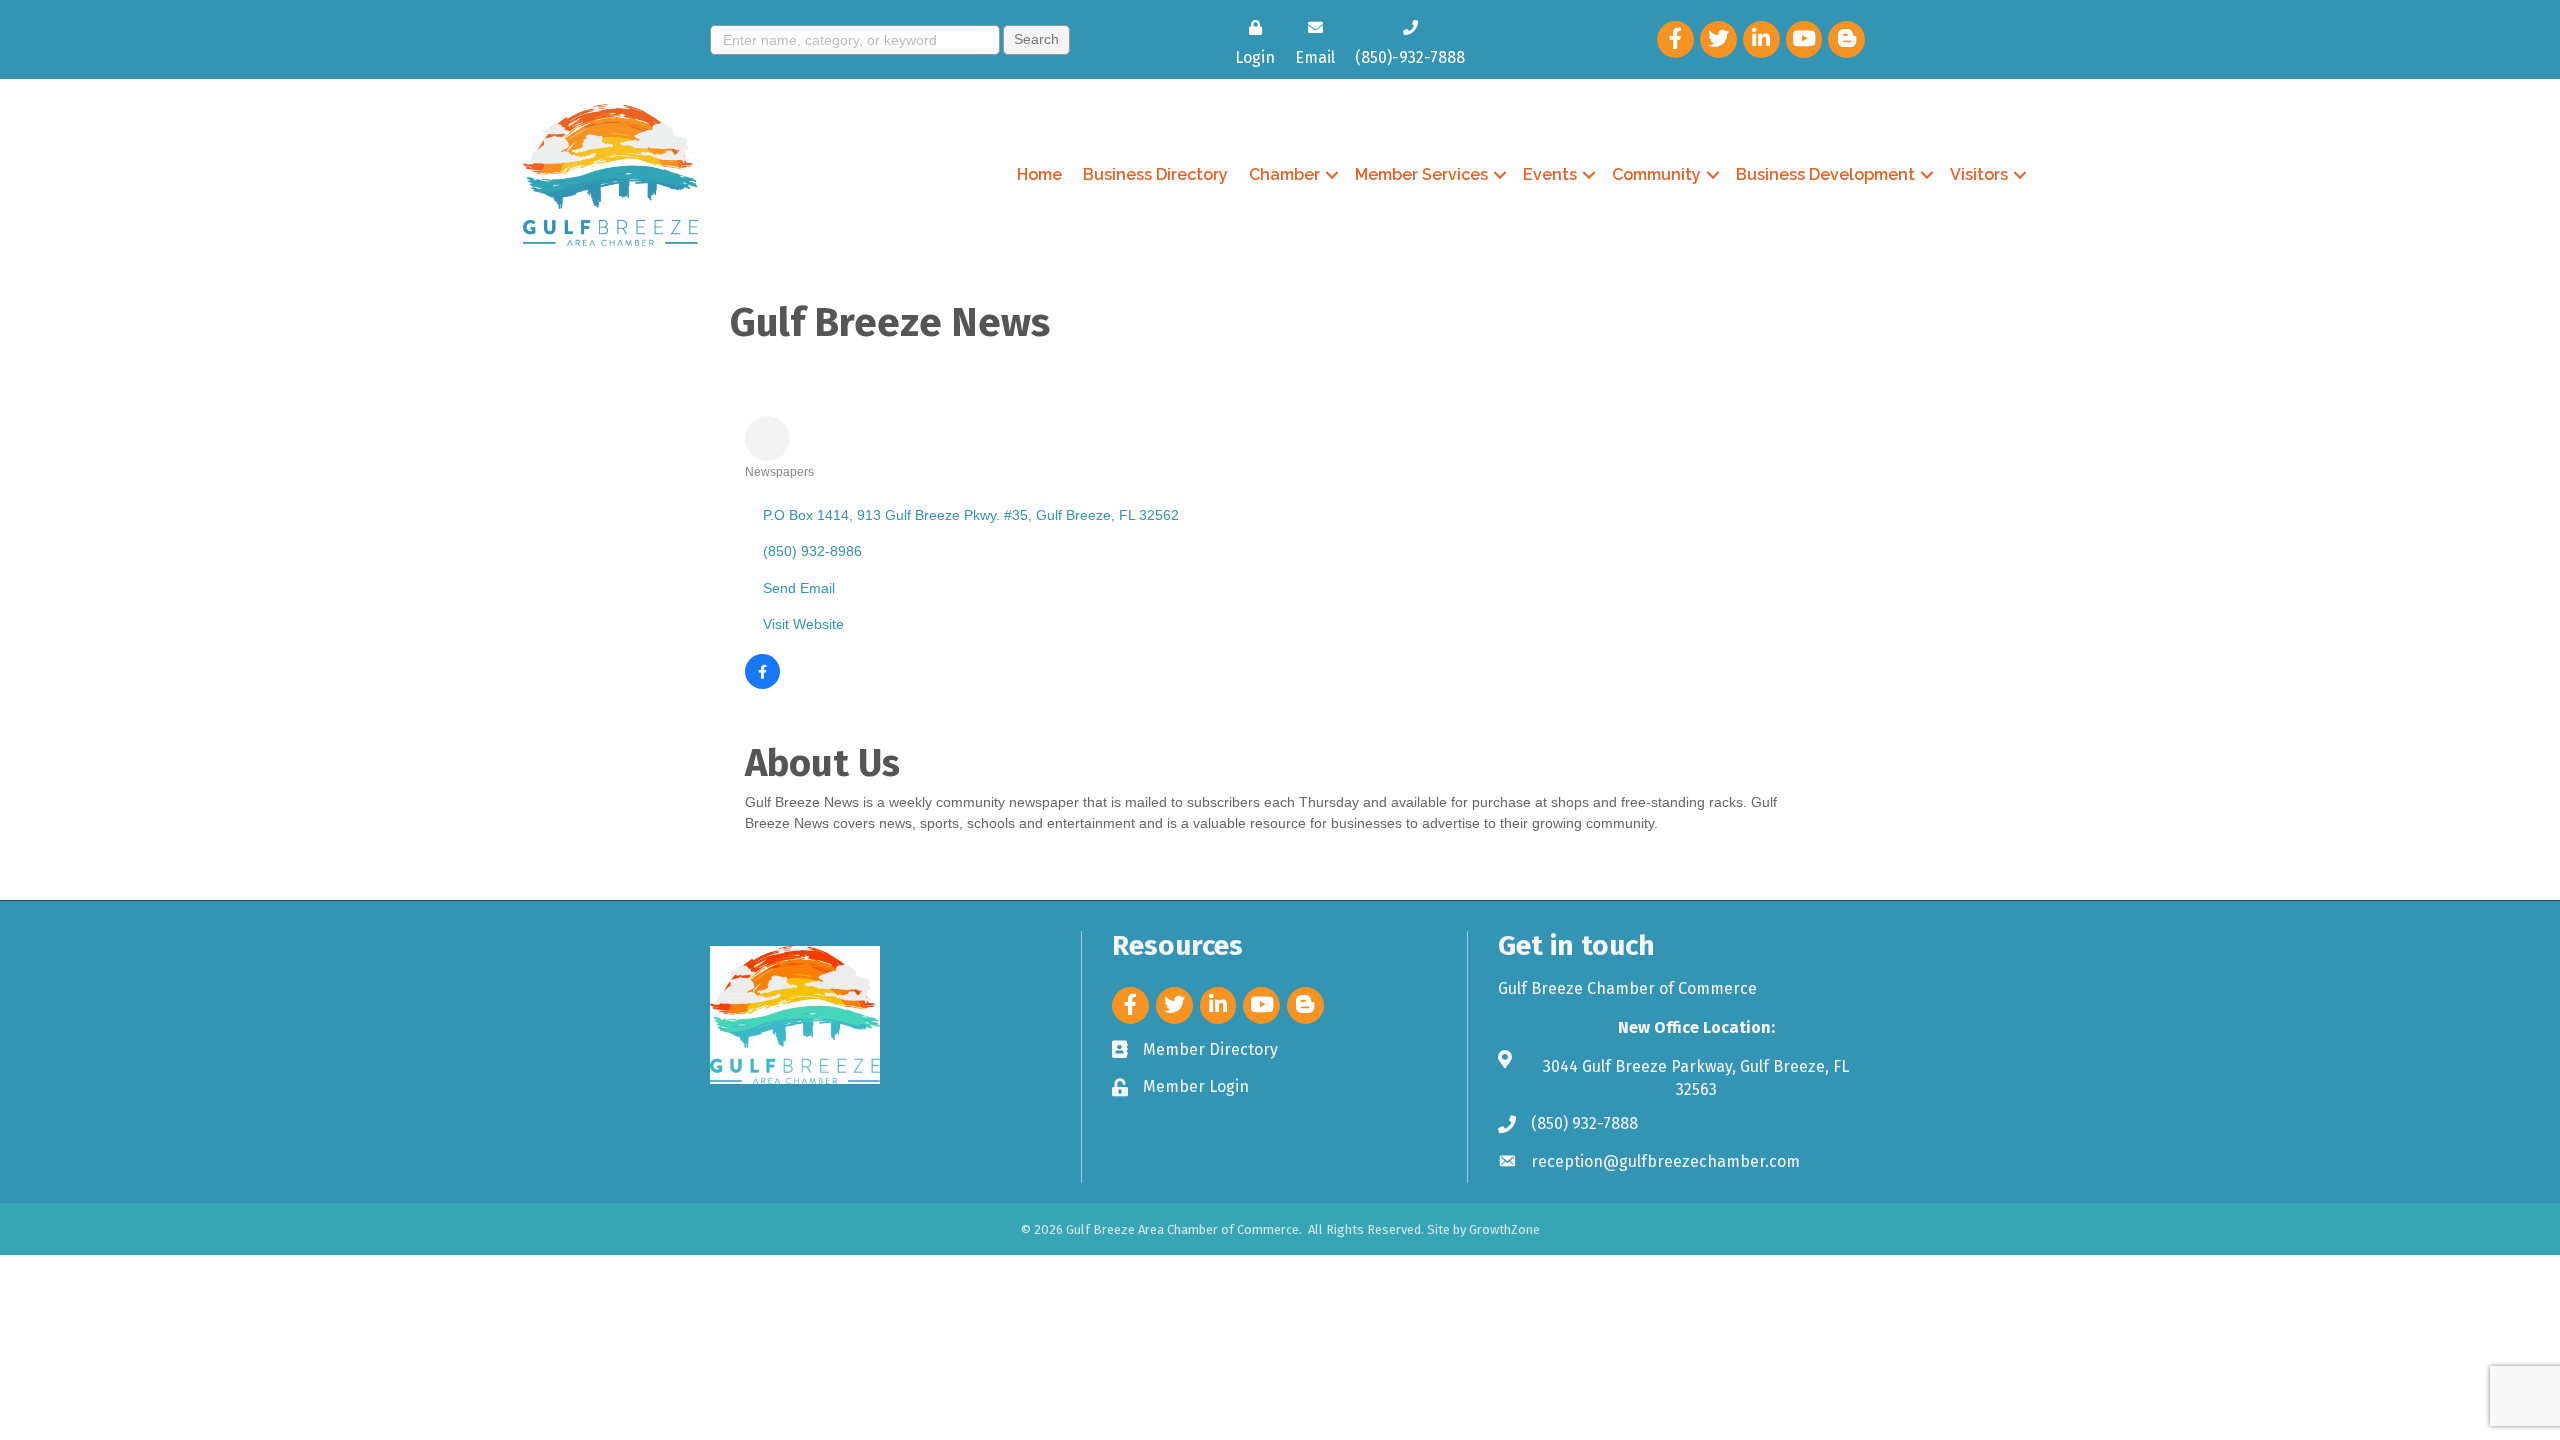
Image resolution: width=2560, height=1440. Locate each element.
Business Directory (1155, 174)
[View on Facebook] (762, 684)
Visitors (1979, 174)
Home (1039, 174)
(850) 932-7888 (1584, 1123)
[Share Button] (767, 438)
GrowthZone (1504, 1229)
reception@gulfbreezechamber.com (1665, 1161)
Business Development (1825, 174)
